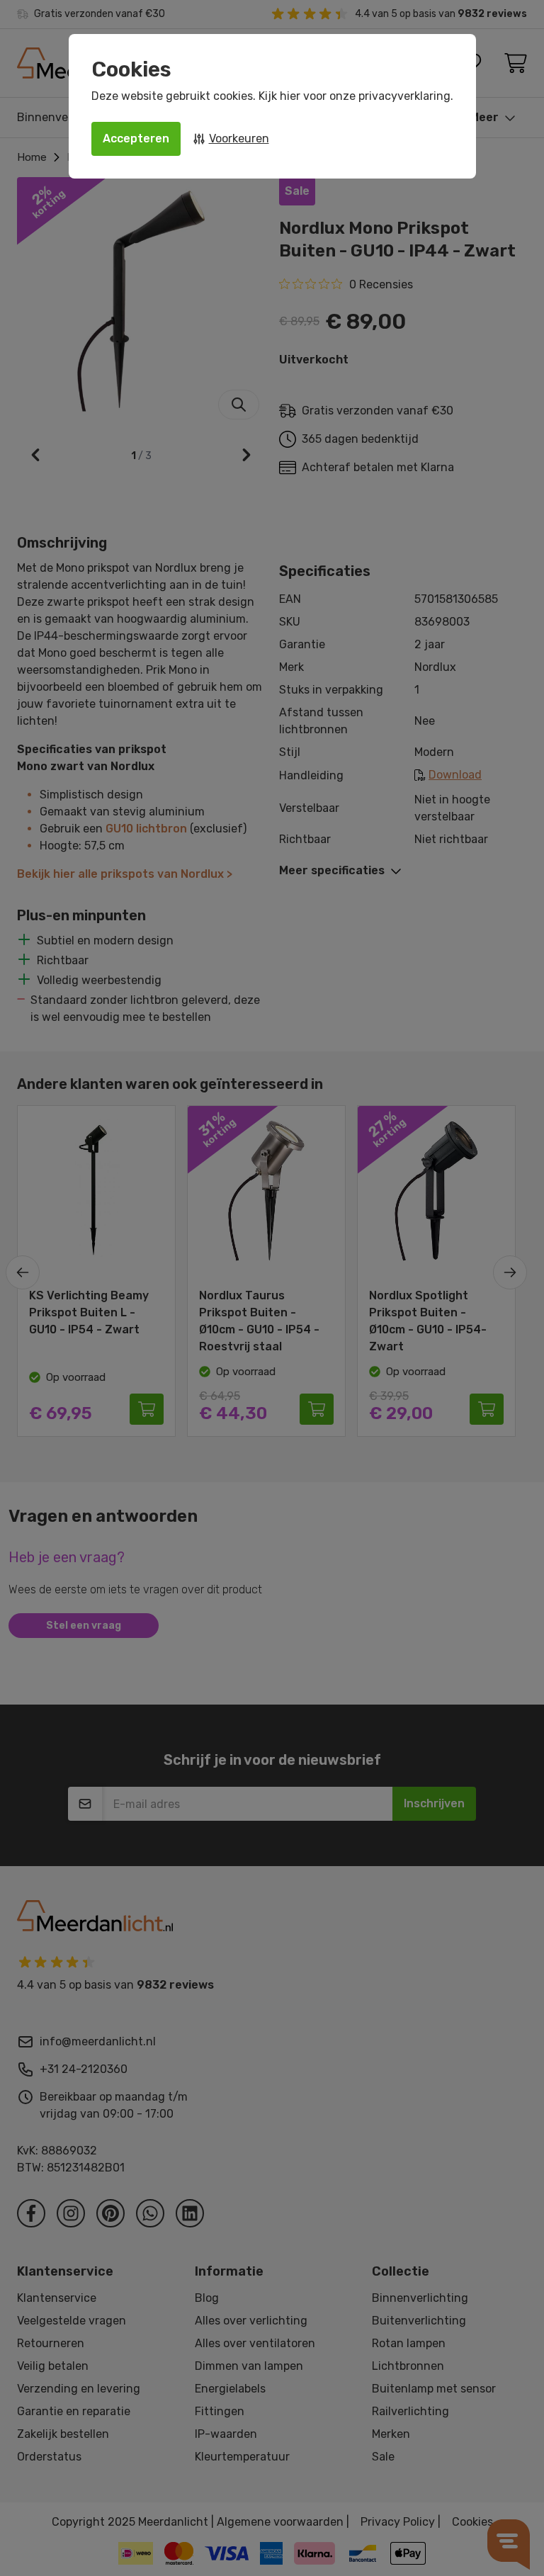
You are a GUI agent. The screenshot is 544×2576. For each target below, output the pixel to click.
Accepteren (136, 139)
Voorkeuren (239, 139)
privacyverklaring (404, 96)
